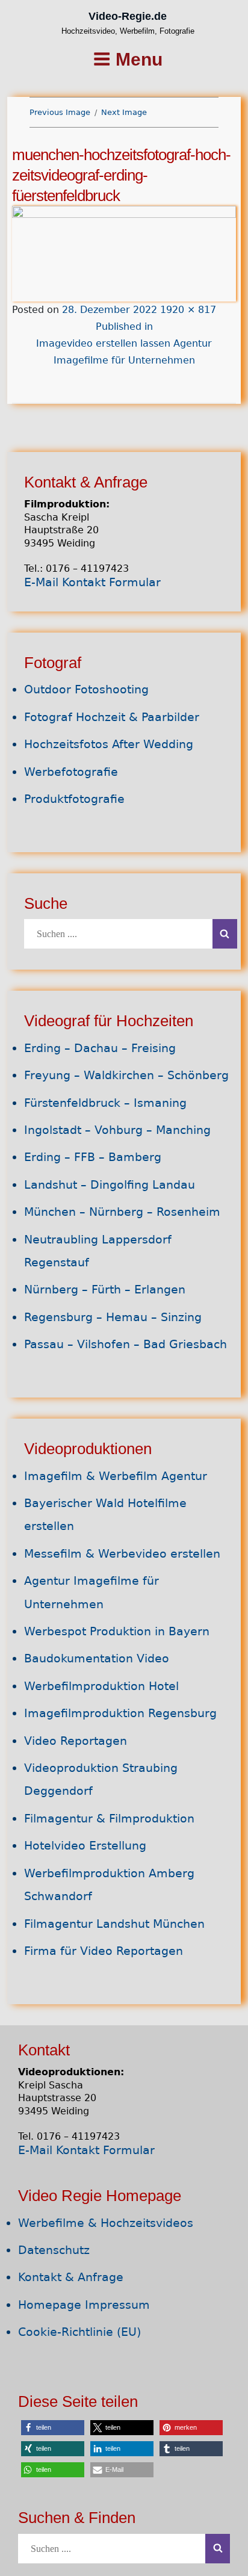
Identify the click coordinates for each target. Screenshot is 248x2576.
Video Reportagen (76, 1741)
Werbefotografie (71, 772)
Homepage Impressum (84, 2305)
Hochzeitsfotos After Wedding (109, 744)
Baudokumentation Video (97, 1658)
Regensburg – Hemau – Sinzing (113, 1317)
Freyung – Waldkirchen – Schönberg (126, 1075)
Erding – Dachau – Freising (100, 1048)
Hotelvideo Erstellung (85, 1846)
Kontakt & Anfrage (71, 2277)
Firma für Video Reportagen (104, 1951)
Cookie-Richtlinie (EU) (79, 2332)
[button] (53, 2428)
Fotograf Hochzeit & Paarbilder (112, 717)
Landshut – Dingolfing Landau (110, 1185)
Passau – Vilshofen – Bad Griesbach (126, 1344)
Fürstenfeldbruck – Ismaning (105, 1103)
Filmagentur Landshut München (114, 1924)
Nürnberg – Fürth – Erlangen (105, 1290)
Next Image (124, 112)
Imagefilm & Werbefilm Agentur (116, 1476)
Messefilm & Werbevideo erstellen (122, 1554)
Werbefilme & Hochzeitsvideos (106, 2223)
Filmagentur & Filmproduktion (109, 1819)
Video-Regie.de (128, 16)
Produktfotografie (74, 799)
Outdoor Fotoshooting (86, 689)
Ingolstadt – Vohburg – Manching (117, 1130)
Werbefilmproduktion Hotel (101, 1686)
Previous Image (60, 112)
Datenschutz (54, 2250)
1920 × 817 (188, 310)
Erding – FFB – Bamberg (93, 1157)
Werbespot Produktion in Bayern (117, 1631)
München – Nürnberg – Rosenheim (122, 1212)
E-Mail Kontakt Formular (92, 582)
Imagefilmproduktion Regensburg (120, 1713)
